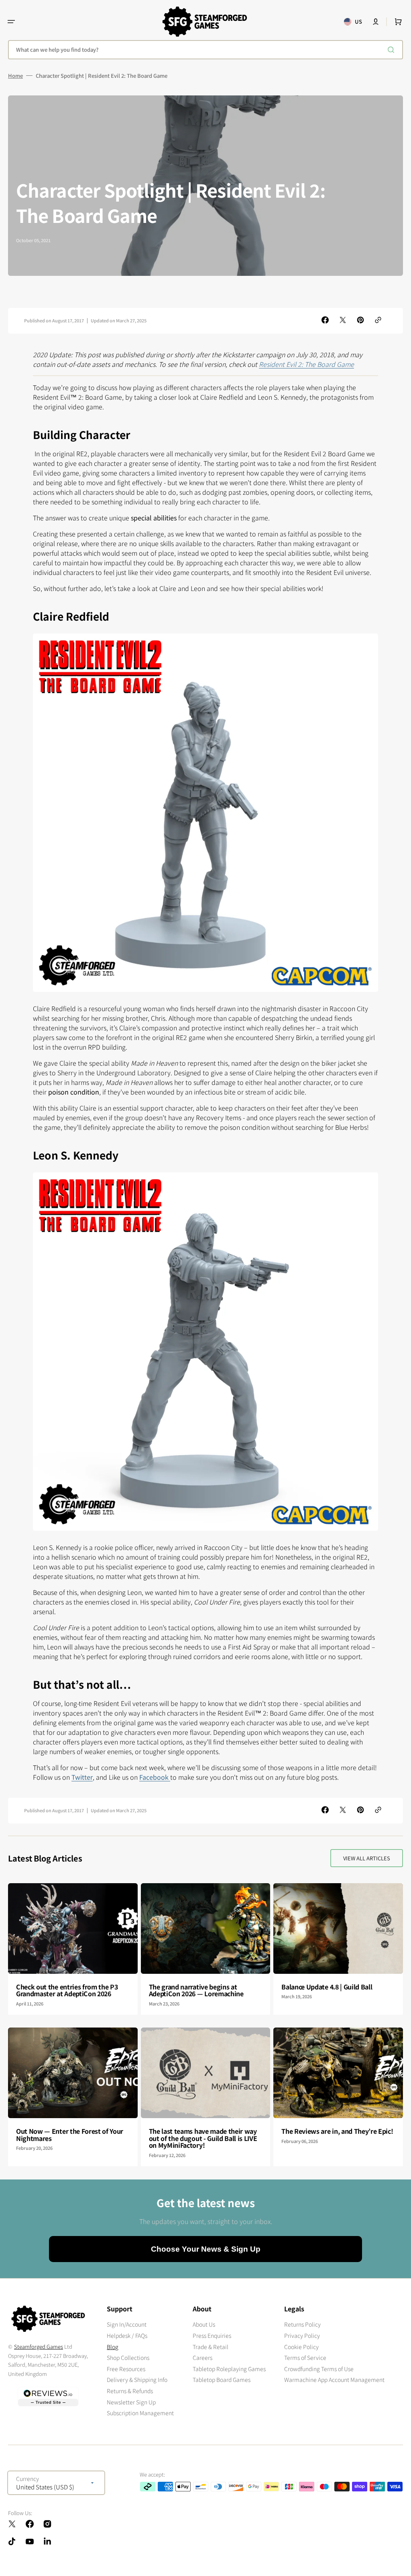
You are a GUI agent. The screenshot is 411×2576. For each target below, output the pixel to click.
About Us (204, 2324)
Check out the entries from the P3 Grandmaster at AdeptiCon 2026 (67, 1990)
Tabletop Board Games (222, 2380)
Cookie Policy (301, 2347)
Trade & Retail (211, 2347)
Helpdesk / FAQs (127, 2335)
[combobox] (205, 50)
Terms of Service (305, 2357)
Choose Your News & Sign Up (206, 2249)
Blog (113, 2347)
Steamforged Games (39, 2346)
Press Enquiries (212, 2335)
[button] (11, 22)
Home (15, 76)
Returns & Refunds (130, 2391)
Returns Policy (302, 2324)
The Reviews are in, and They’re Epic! (337, 2131)
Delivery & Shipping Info (137, 2380)
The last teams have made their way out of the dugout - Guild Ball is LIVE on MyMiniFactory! (203, 2138)
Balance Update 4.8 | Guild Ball (327, 1987)
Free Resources (126, 2369)
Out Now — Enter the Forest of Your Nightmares (70, 2135)
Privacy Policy (302, 2335)
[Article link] (73, 1949)
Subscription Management (140, 2413)
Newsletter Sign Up (131, 2402)
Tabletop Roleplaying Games (229, 2369)
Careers (202, 2357)
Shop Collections (128, 2357)
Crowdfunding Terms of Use (319, 2369)
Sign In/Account (127, 2324)
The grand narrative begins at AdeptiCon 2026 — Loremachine (196, 1990)
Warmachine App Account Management (334, 2380)
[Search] (393, 50)
